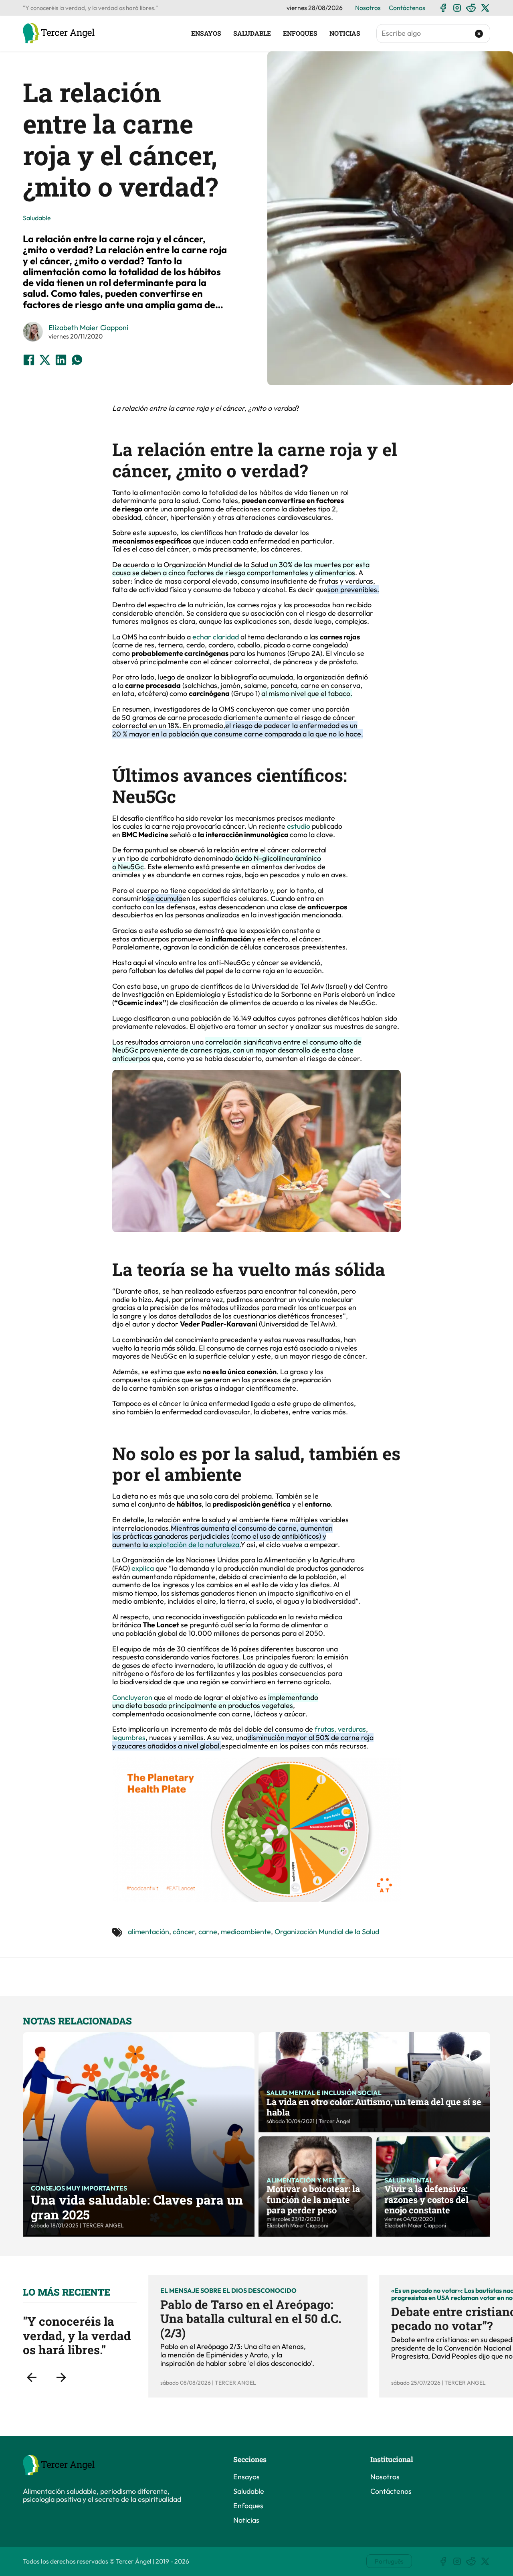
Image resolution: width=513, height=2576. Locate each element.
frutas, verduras (340, 1729)
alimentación (148, 1932)
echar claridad (216, 637)
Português (389, 2561)
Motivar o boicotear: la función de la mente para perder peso (313, 2199)
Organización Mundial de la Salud (327, 1932)
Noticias (345, 33)
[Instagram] (457, 8)
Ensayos (206, 33)
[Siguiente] (61, 2377)
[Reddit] (471, 8)
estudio (299, 826)
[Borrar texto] (479, 34)
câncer (184, 1932)
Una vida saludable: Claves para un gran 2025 (137, 2207)
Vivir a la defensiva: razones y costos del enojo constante (426, 2199)
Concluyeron (133, 1697)
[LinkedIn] (61, 360)
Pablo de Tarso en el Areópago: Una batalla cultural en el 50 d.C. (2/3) (251, 2318)
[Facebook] (443, 8)
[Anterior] (32, 2377)
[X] (485, 8)
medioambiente (246, 1932)
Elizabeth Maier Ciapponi (88, 328)
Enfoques (300, 33)
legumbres (129, 1737)
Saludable (252, 33)
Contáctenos (407, 8)
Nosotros (368, 8)
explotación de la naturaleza (194, 1545)
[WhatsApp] (77, 360)
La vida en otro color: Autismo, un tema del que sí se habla (374, 2107)
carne (208, 1932)
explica (143, 1568)
